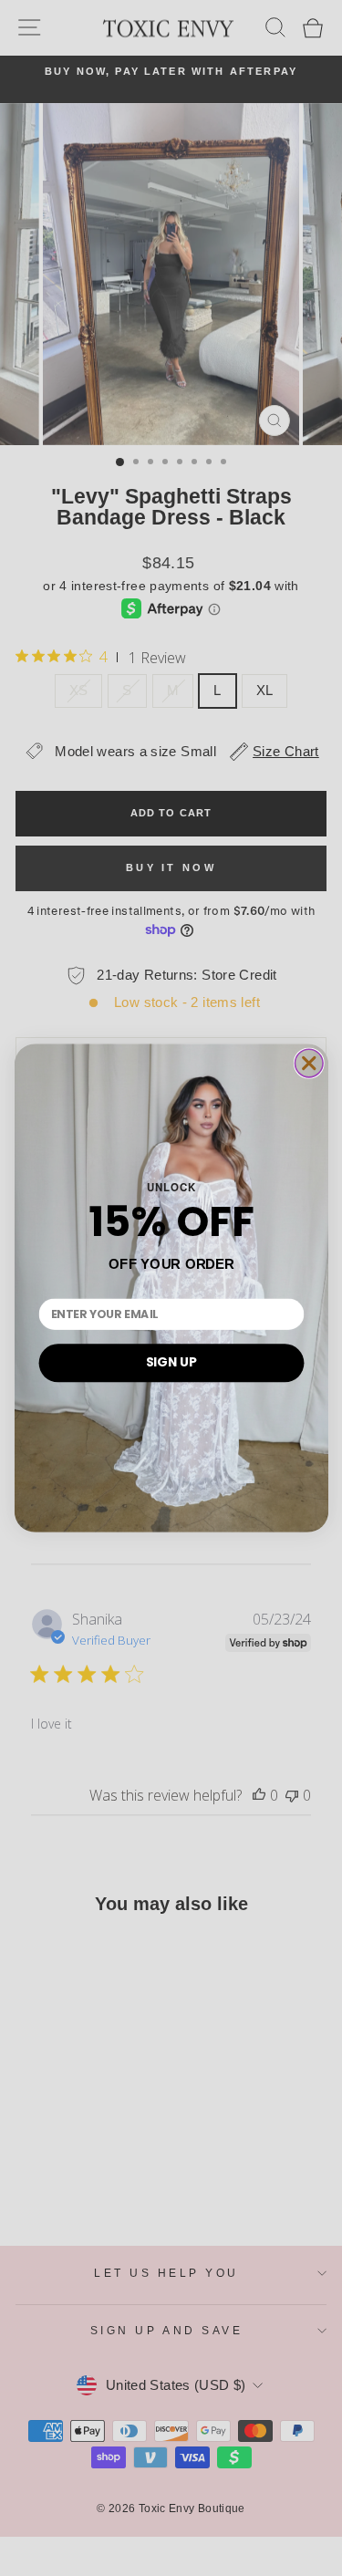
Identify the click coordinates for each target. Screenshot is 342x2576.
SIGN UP (171, 1362)
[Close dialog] (309, 1063)
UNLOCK (171, 1187)
